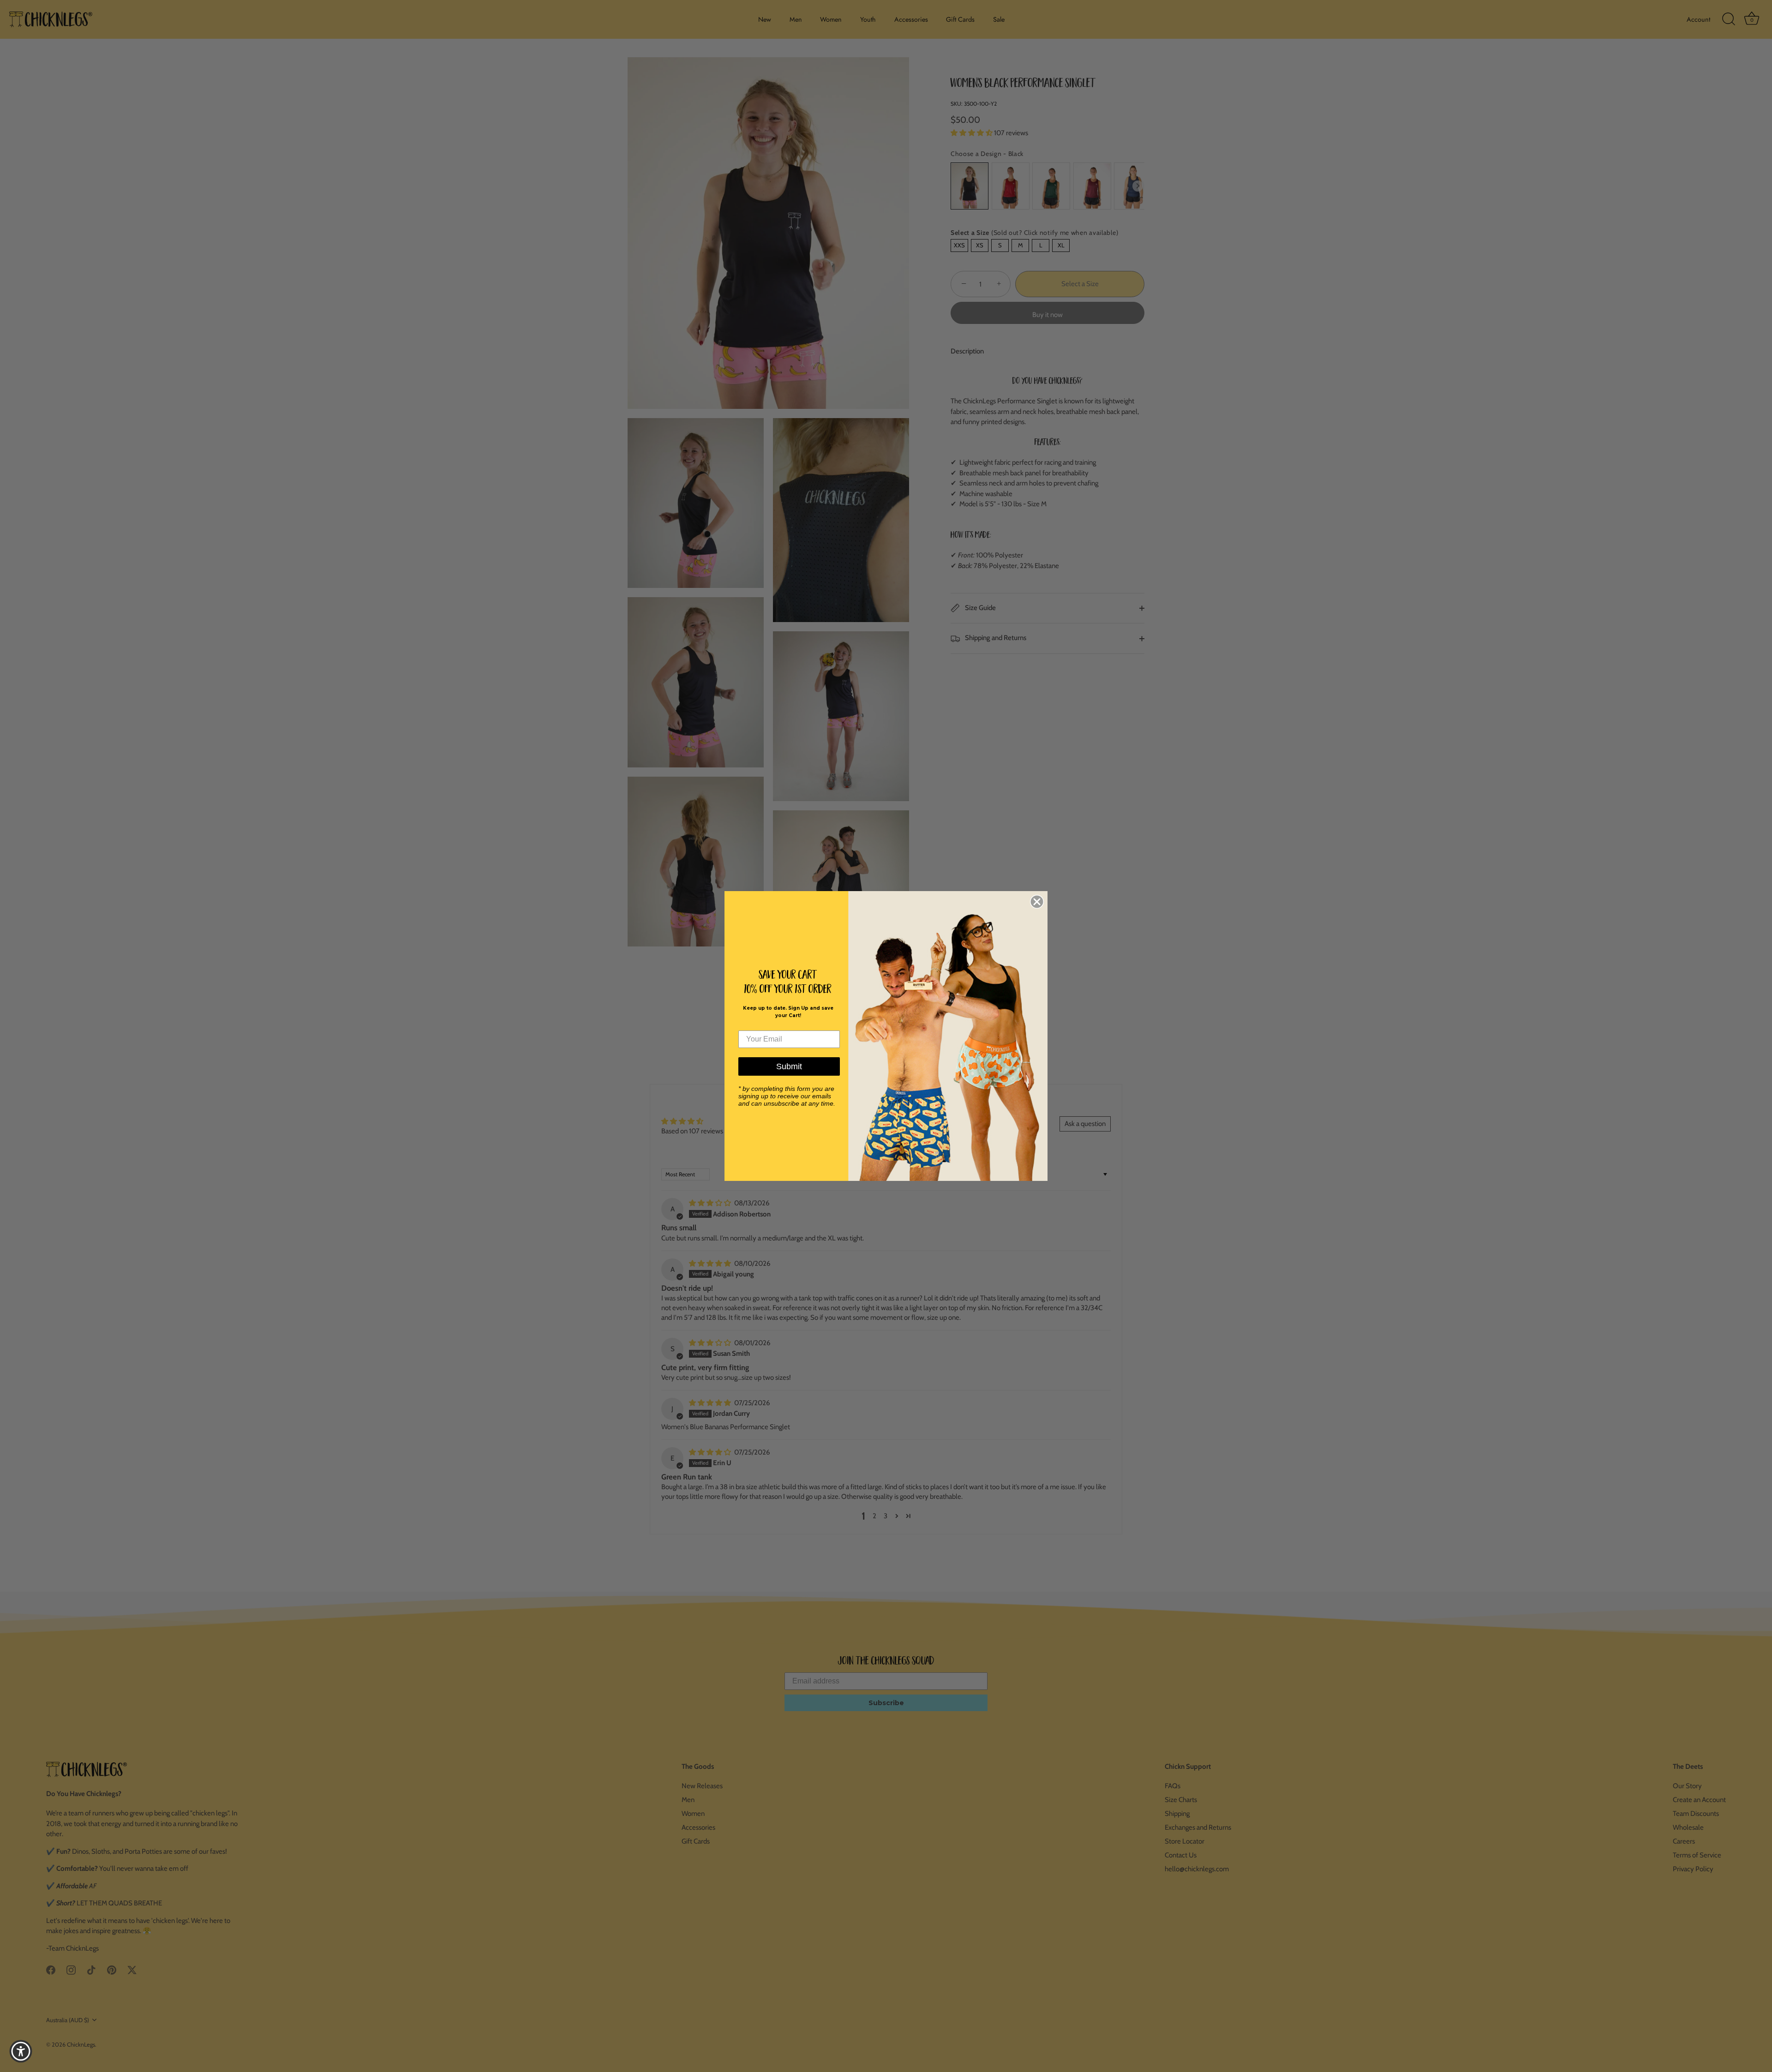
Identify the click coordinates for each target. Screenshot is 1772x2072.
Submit (789, 1066)
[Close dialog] (1037, 902)
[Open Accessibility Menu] (21, 2051)
